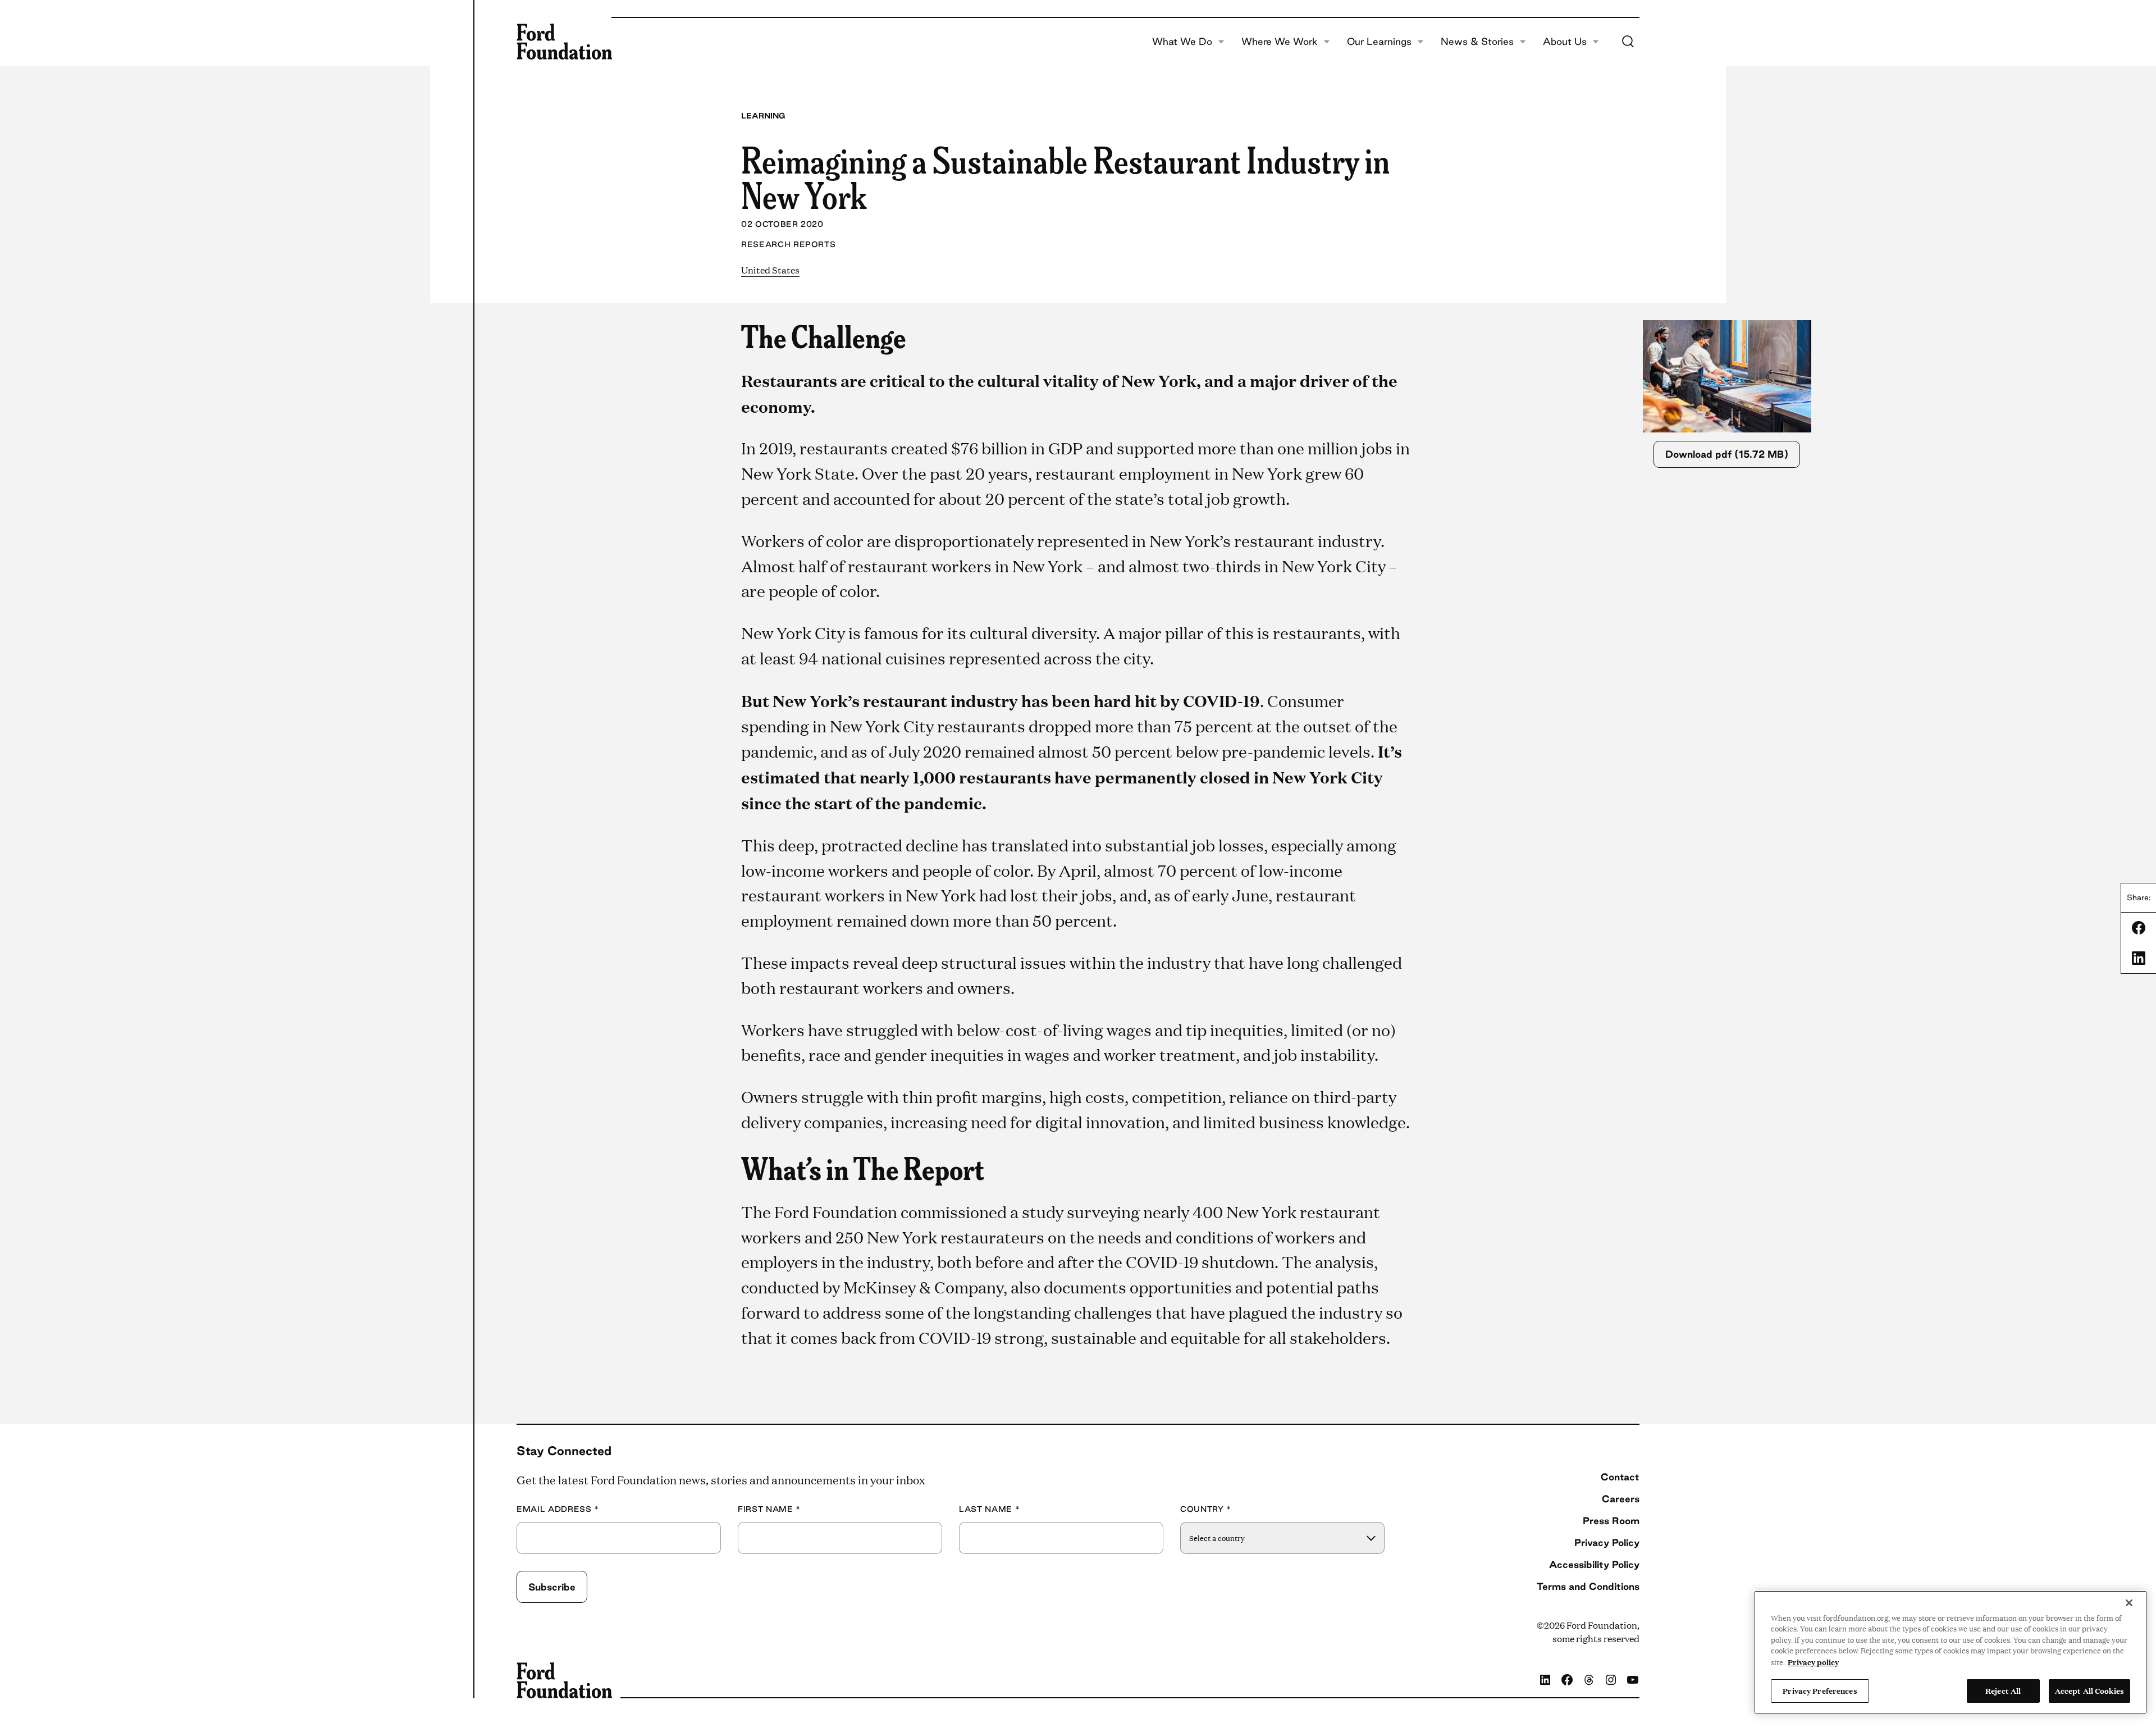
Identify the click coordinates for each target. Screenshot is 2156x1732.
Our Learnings (1379, 42)
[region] (1951, 1652)
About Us (1565, 42)
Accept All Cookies (2089, 1690)
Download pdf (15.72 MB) (1727, 454)
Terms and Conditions (1588, 1586)
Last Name (989, 1509)
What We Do (1182, 42)
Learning (763, 116)
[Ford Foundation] (564, 42)
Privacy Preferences (1820, 1690)
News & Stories (1477, 42)
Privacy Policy (1607, 1542)
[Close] (2129, 1603)
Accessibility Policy (1594, 1564)
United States (770, 270)
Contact (1620, 1477)
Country (1206, 1509)
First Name (769, 1509)
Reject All (2003, 1690)
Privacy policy (1813, 1662)
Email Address (558, 1509)
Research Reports (788, 244)
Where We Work (1280, 42)
